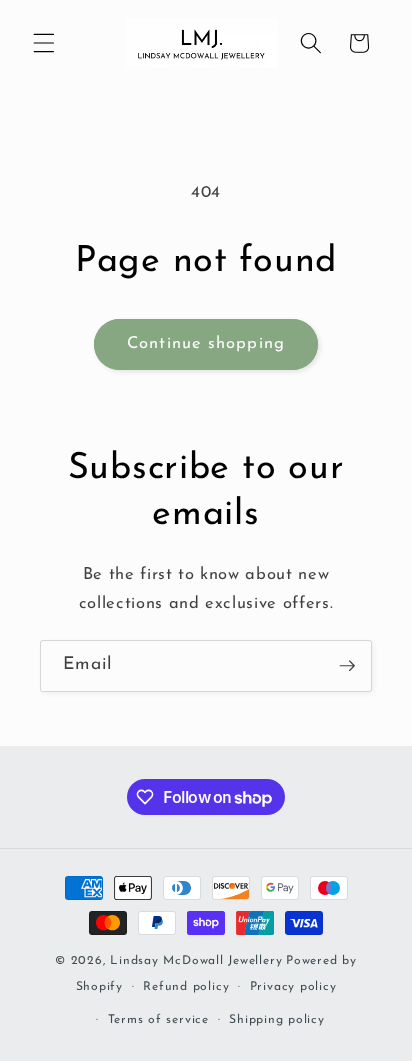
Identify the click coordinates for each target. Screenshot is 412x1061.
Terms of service (158, 1020)
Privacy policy (293, 987)
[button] (44, 43)
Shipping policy (277, 1020)
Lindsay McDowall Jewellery (196, 961)
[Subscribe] (347, 666)
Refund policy (186, 987)
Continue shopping (206, 344)
